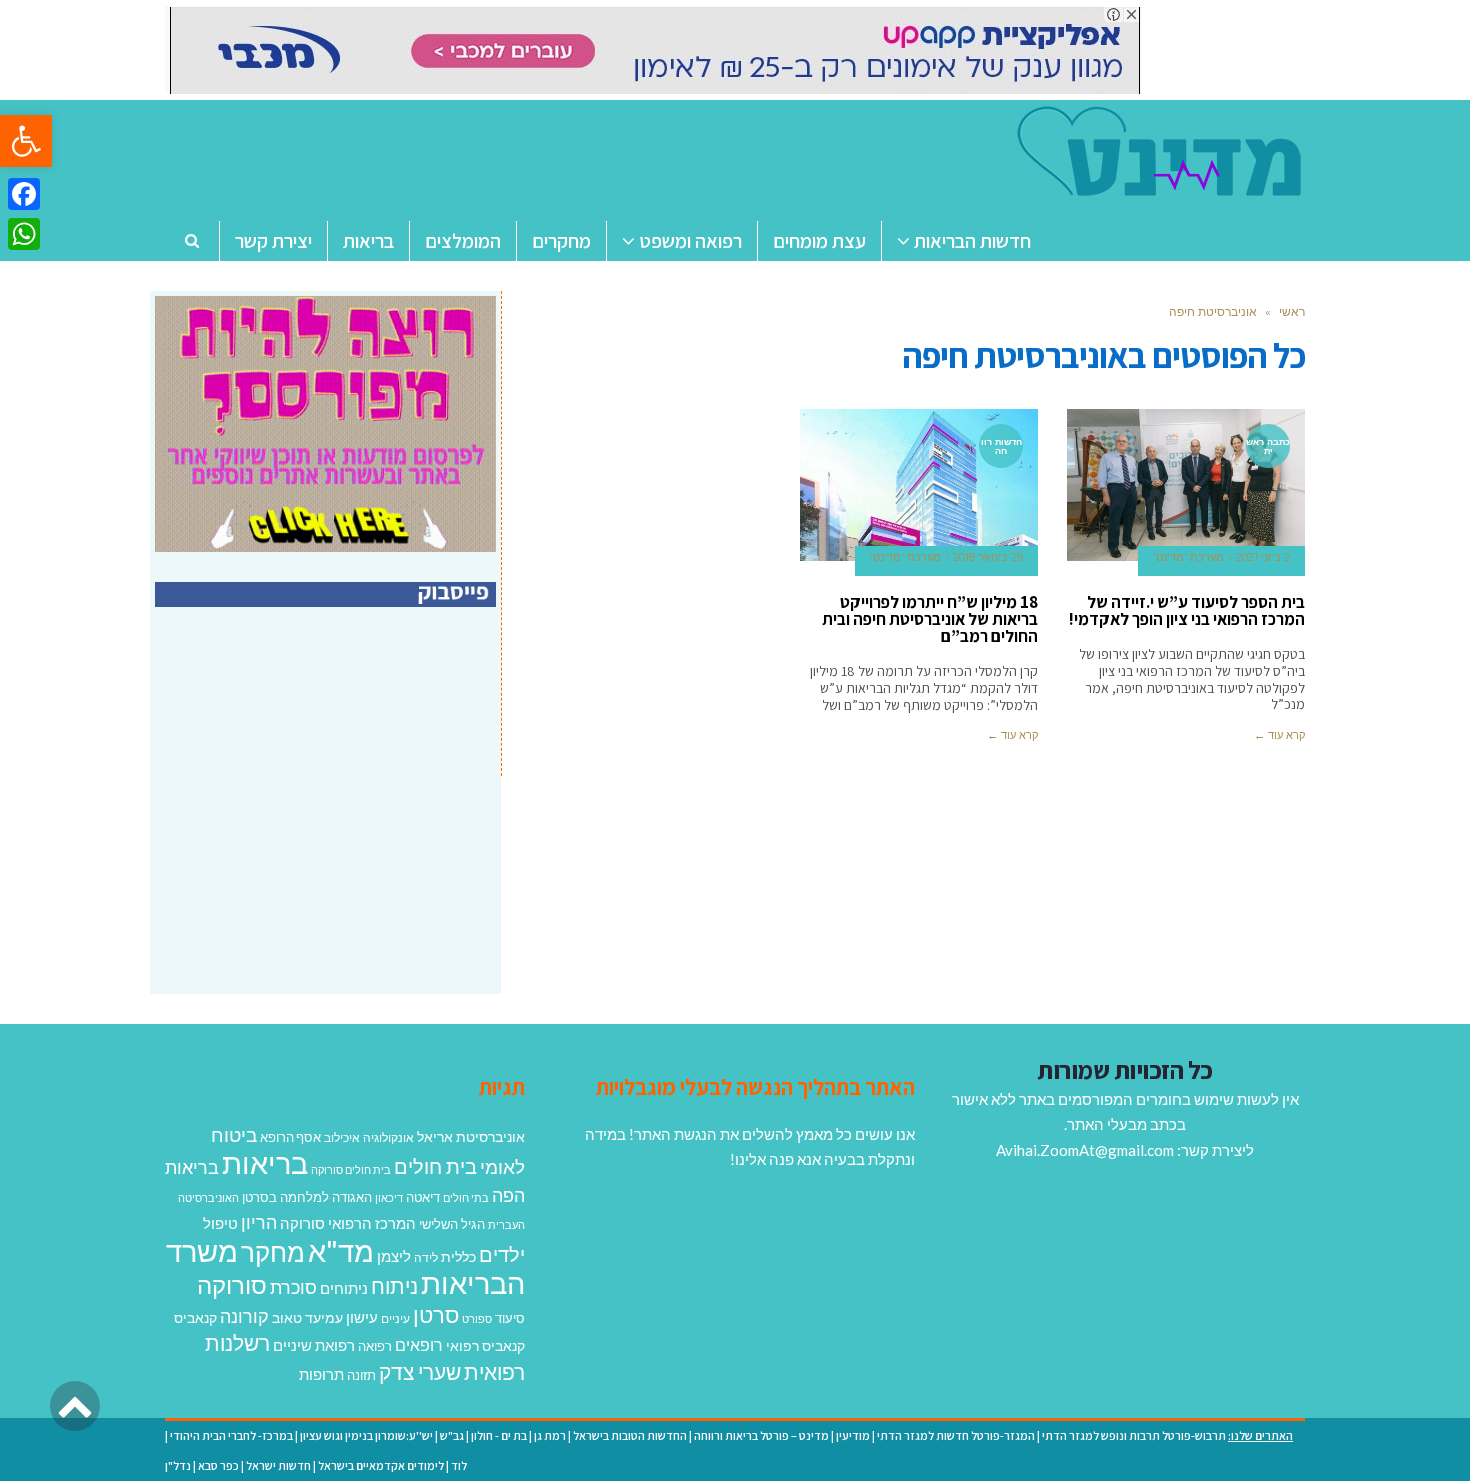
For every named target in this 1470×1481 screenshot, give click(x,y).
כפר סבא (218, 1465)
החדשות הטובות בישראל (630, 1435)
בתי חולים (466, 1197)
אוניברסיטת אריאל (471, 1136)
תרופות (321, 1374)
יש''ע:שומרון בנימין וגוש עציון (366, 1435)
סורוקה (232, 1285)
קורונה (244, 1316)
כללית (458, 1256)
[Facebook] (24, 194)
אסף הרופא (290, 1137)
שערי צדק (420, 1372)
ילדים (502, 1254)
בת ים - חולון (499, 1435)
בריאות (265, 1162)
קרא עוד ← (1279, 735)
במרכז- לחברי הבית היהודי (231, 1435)
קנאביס (195, 1317)
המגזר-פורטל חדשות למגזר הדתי (956, 1435)
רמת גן (550, 1435)
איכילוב (342, 1137)
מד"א (341, 1250)
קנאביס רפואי (485, 1345)
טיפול (220, 1223)
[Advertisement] (328, 822)
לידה (426, 1257)
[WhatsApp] (24, 234)
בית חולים (435, 1166)
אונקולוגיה (388, 1137)
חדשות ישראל (278, 1465)
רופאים (419, 1344)
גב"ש (452, 1435)
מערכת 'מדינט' (1188, 557)
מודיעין (853, 1435)
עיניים (395, 1318)
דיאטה (423, 1197)
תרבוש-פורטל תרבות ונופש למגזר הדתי (1134, 1435)
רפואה (375, 1346)
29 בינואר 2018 (988, 557)
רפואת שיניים (314, 1345)
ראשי (1292, 311)
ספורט (477, 1318)
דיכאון (389, 1197)
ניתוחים (344, 1288)
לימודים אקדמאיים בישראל (381, 1465)
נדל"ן (178, 1465)
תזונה (361, 1375)
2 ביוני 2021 (1263, 557)
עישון (362, 1317)
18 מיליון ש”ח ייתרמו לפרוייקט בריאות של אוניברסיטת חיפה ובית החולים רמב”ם (930, 619)
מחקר (273, 1252)
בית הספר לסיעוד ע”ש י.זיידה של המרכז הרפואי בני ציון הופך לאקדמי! (1187, 610)
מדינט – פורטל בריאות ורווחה (761, 1435)
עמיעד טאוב (307, 1317)
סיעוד (510, 1318)
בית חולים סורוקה (351, 1169)
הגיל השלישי (452, 1224)
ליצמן (394, 1256)
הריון (259, 1222)
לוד (459, 1465)
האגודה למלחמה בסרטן (307, 1197)
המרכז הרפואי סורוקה (348, 1223)
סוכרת (293, 1287)
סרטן (436, 1314)
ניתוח (394, 1286)
